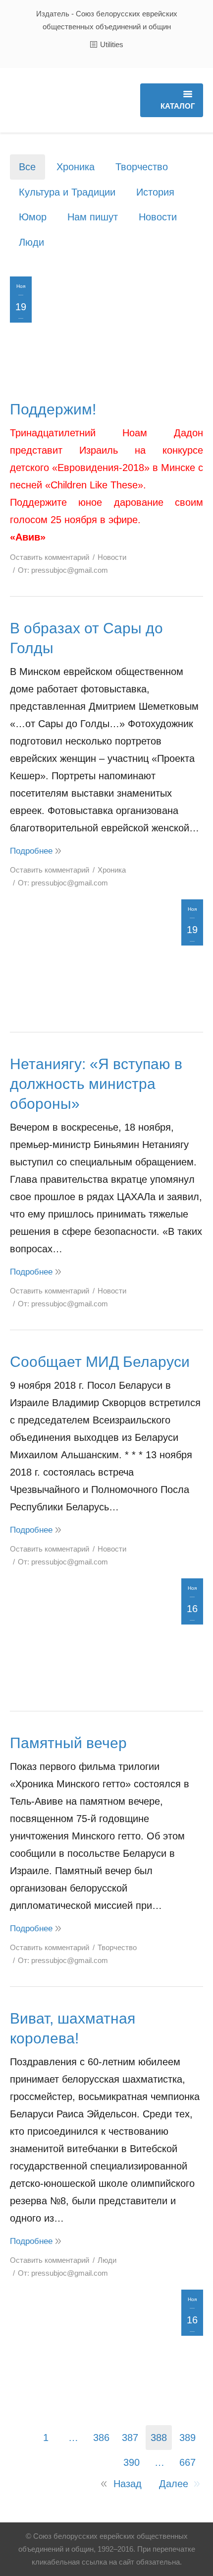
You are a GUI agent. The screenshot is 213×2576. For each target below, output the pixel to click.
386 (101, 2438)
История (155, 192)
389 (187, 2438)
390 (132, 2462)
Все (27, 167)
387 (130, 2438)
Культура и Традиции (67, 192)
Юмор (33, 217)
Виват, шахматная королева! (73, 2028)
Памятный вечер (68, 1743)
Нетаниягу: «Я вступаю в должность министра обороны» (96, 1084)
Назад (128, 2484)
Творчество (142, 167)
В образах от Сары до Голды (86, 638)
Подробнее (31, 851)
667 (187, 2462)
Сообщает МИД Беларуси (100, 1362)
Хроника (76, 167)
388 (159, 2438)
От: (63, 570)
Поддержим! (53, 409)
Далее (174, 2484)
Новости (158, 217)
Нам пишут (93, 217)
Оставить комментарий (50, 557)
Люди (31, 242)
